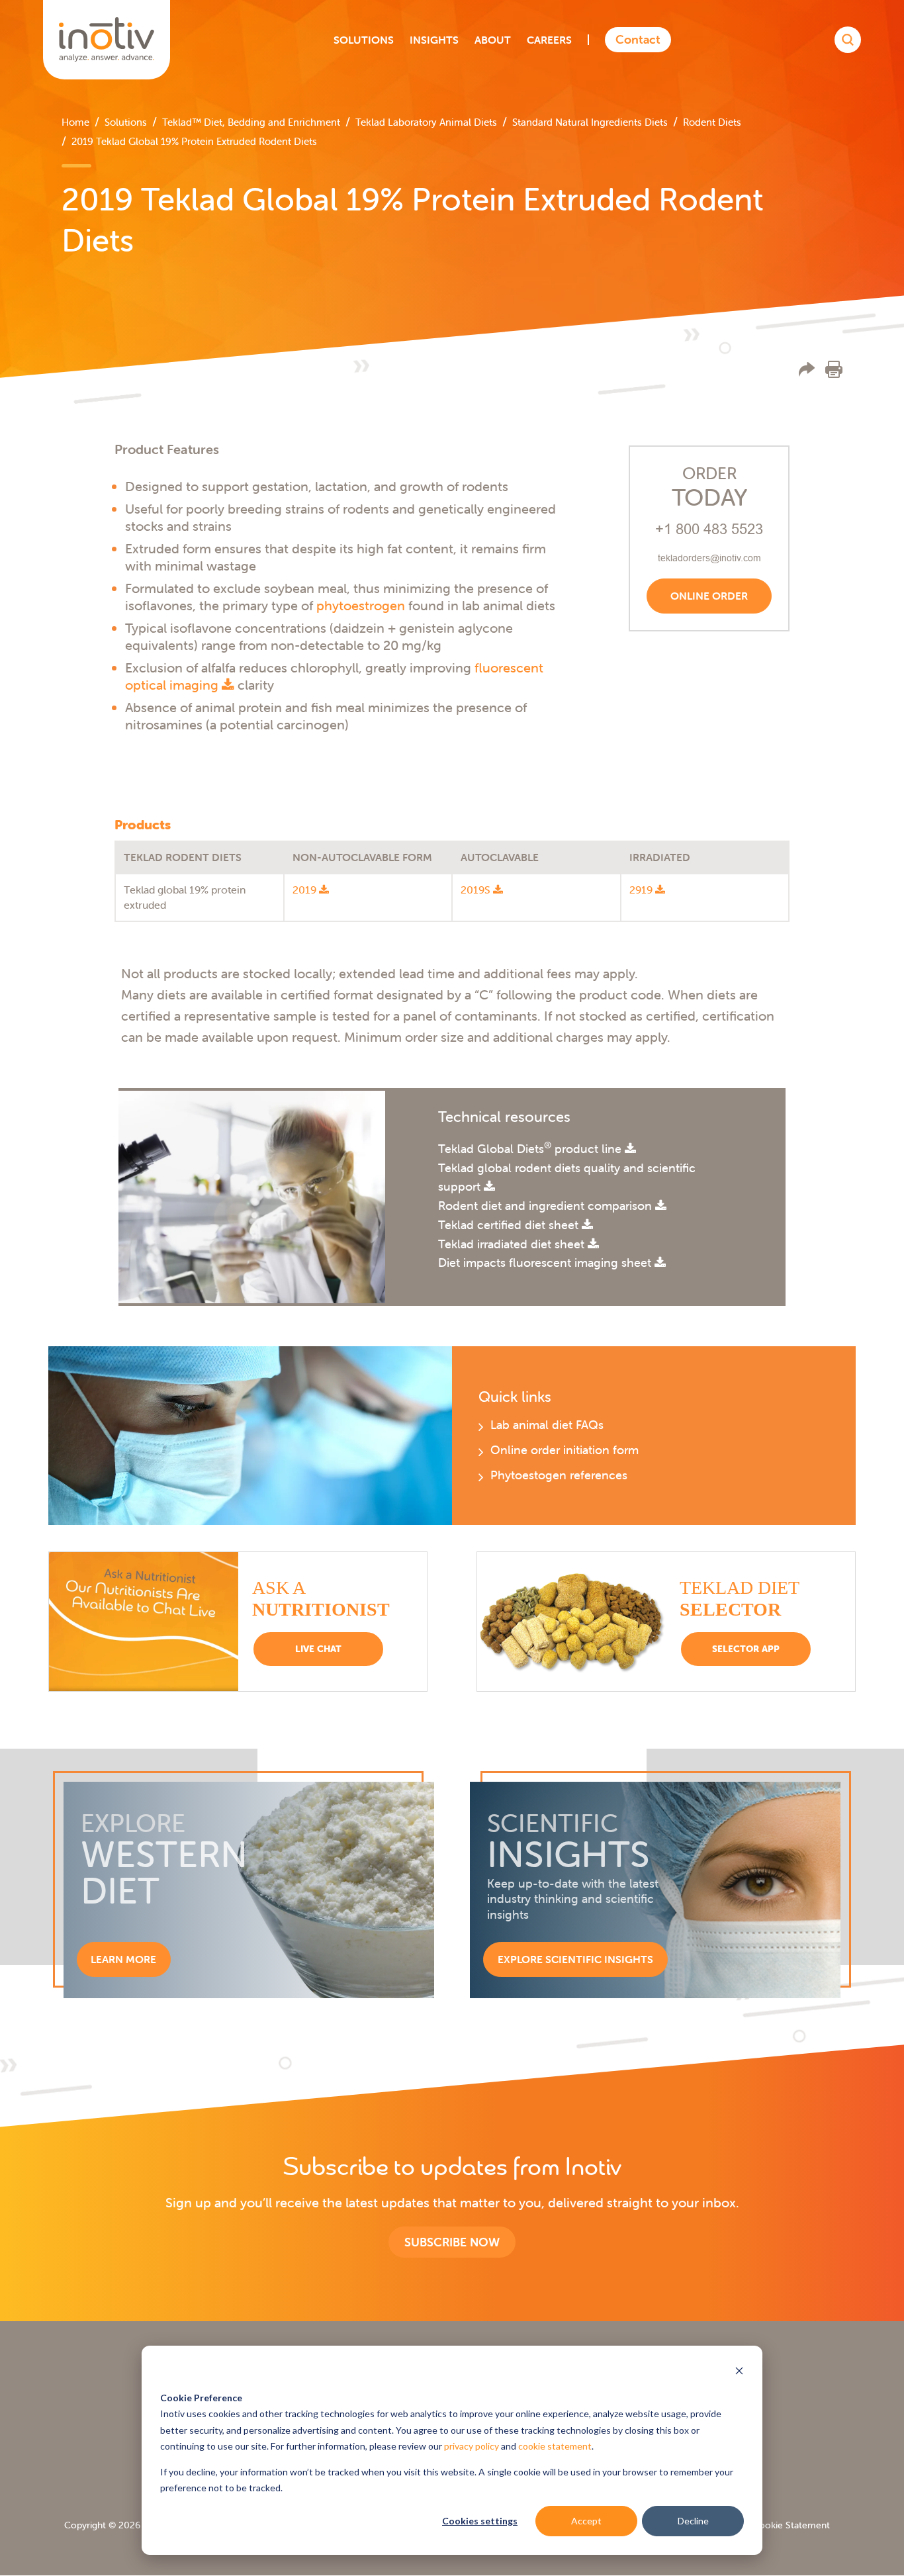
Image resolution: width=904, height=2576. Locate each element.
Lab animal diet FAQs (547, 1425)
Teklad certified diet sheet (510, 1225)
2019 (306, 890)
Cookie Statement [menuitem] (791, 2525)
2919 (642, 890)
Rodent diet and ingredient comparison (547, 1206)
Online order (709, 596)
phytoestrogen (361, 605)
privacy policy (472, 2446)
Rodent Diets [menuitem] (712, 122)
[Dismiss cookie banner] (739, 2372)
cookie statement (555, 2446)
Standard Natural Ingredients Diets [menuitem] (590, 122)
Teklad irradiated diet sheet (513, 1244)
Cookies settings (480, 2521)
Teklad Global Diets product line (531, 1149)
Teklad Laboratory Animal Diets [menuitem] (426, 122)
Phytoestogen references (559, 1475)
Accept (586, 2521)
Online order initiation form (565, 1450)
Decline (693, 2521)
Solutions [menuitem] (126, 122)
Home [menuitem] (75, 122)
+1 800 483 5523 (709, 529)
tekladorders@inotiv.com (709, 558)
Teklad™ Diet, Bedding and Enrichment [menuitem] (251, 122)
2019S (477, 890)
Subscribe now (452, 2242)
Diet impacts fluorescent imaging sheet (546, 1263)
